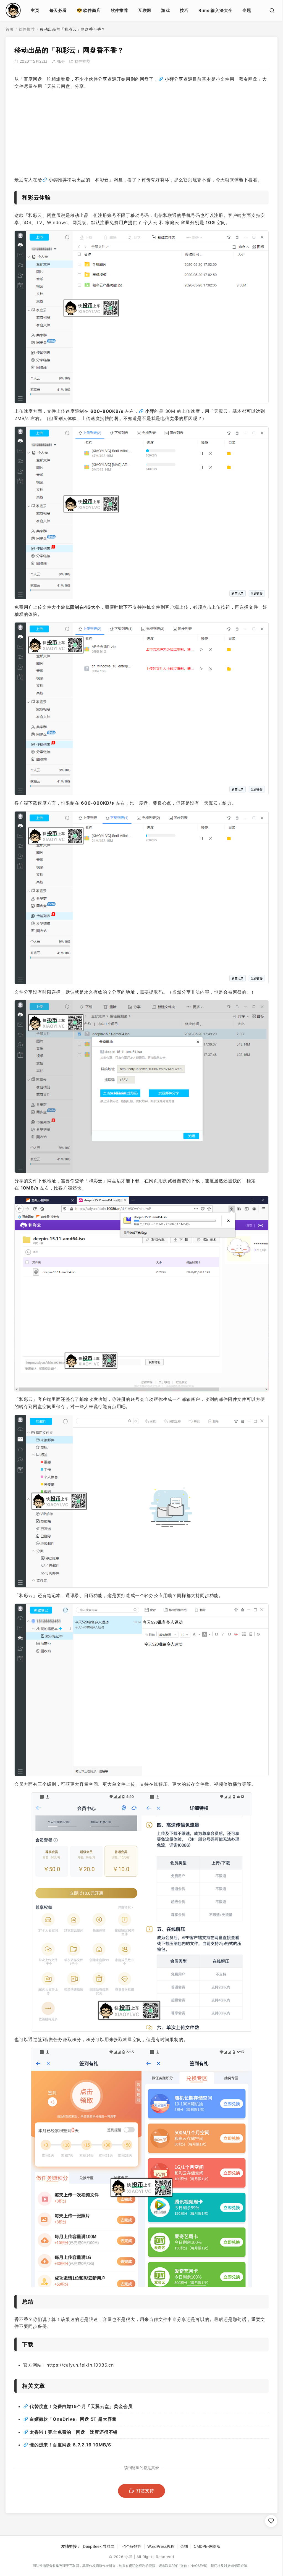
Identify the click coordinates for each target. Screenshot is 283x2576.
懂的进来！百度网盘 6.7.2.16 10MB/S (70, 2445)
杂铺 (184, 2546)
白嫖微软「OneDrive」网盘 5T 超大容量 (73, 2419)
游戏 (166, 10)
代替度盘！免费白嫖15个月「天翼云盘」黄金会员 (81, 2406)
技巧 (184, 10)
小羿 (169, 79)
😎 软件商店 (89, 10)
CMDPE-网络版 (207, 2546)
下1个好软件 (131, 2546)
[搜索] (272, 10)
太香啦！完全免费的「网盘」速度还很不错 (74, 2432)
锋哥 (61, 61)
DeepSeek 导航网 (99, 2546)
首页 (10, 29)
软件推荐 (120, 10)
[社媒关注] (271, 2521)
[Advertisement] (141, 133)
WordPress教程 (161, 2546)
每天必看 (58, 10)
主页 (35, 10)
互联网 (145, 10)
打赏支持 (145, 2491)
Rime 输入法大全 (215, 10)
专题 (247, 10)
